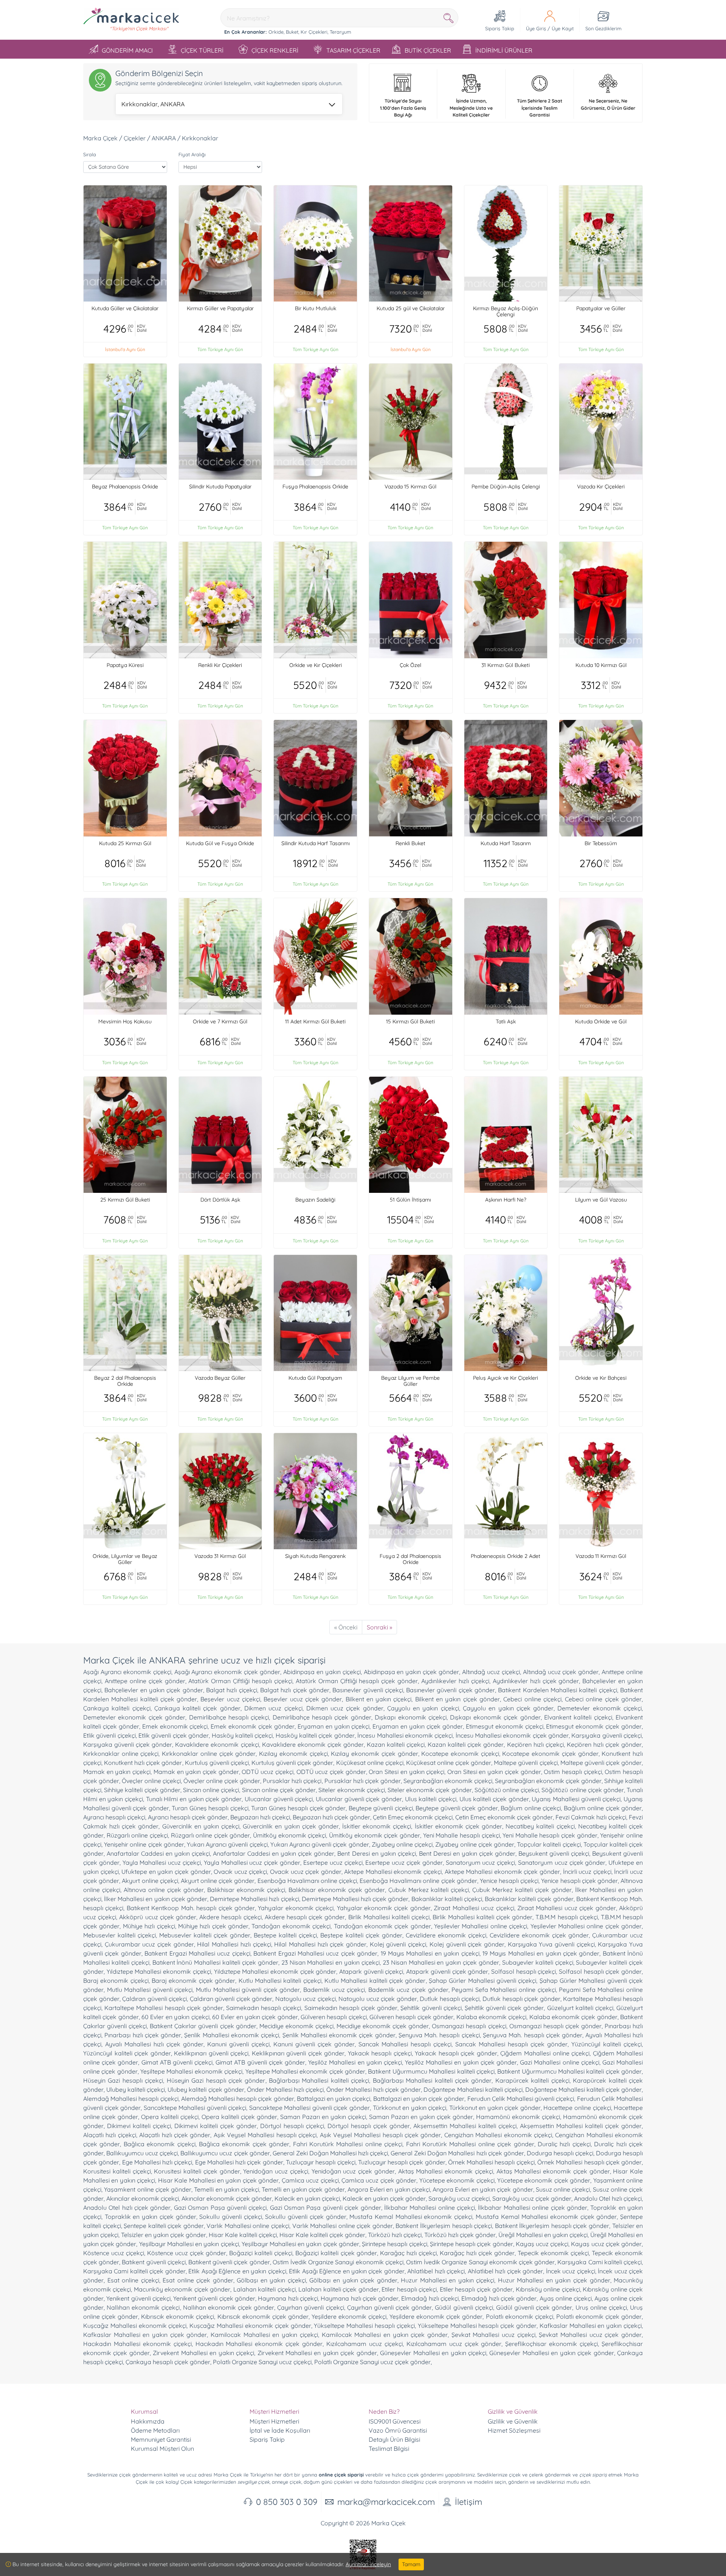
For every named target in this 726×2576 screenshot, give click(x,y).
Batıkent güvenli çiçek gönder (229, 2262)
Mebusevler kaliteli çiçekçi (119, 1935)
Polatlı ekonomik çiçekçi (520, 2316)
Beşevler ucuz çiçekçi (230, 1699)
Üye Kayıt (563, 28)
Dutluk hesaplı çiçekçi (450, 1999)
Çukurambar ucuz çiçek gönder (149, 1944)
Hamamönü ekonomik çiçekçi (518, 2117)
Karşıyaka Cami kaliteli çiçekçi (600, 2262)
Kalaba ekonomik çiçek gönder (573, 2017)
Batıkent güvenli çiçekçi (154, 2262)
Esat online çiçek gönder (198, 2280)
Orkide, (276, 32)
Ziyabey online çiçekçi (402, 1844)
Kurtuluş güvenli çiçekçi (217, 1763)
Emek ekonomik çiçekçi (175, 1726)
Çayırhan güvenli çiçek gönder (389, 2307)
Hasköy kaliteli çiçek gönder (315, 1735)
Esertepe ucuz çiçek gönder (404, 1862)
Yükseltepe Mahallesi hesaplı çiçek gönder (477, 2326)
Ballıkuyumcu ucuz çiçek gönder (225, 2153)
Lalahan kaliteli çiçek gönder (338, 2289)
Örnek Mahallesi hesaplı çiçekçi (491, 2162)
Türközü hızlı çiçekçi (395, 2235)
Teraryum (341, 32)
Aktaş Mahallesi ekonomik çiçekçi (446, 2171)
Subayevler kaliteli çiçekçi (538, 1962)
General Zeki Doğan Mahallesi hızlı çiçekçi (330, 2153)
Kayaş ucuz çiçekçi (542, 2244)
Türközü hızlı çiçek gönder (460, 2235)
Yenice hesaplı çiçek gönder (579, 1881)
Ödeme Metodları (155, 2430)
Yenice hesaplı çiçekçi (509, 1881)
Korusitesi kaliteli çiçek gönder (197, 2171)
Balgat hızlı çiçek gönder (295, 1690)
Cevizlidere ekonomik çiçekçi (446, 1935)
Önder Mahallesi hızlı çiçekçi (285, 2089)
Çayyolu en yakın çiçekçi (423, 1708)
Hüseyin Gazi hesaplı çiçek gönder (216, 2080)
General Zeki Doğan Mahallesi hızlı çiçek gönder (457, 2153)
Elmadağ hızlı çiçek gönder (499, 2298)
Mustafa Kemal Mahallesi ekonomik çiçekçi (411, 2217)
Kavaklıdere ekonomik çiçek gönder (313, 1744)
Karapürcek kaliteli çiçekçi (532, 2080)
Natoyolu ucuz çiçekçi (306, 1999)
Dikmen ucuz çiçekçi (273, 1708)
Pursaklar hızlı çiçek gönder (363, 1781)
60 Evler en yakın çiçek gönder (255, 2017)
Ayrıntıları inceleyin (368, 2564)
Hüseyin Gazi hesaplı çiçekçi (123, 2080)
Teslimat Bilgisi (389, 2449)
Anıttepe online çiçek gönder (145, 1681)
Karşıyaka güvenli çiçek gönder (128, 1744)
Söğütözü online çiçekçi (507, 1790)
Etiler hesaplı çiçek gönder (476, 2289)
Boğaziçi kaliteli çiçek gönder (336, 2253)
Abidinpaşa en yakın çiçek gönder (412, 1672)
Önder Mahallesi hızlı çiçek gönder (374, 2089)
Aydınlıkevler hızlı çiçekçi (455, 1681)
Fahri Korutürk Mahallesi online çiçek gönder (470, 2144)
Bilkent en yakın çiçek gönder (458, 1699)
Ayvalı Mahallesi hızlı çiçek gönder (154, 2044)
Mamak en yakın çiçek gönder (196, 1772)
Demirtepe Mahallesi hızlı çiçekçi (254, 1899)
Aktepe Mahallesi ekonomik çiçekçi (393, 1872)
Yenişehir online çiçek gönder (144, 1844)
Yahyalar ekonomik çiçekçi (296, 1908)
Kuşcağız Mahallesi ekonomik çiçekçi (135, 2326)
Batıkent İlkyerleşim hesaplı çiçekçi (444, 2226)
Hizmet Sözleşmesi (514, 2430)
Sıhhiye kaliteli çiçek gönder (142, 1790)
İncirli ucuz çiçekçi (587, 1872)
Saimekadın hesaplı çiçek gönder (351, 2008)
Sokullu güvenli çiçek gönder (306, 2217)
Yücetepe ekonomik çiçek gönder (544, 2180)
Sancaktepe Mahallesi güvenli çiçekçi (195, 2108)
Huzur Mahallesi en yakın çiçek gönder (554, 2280)
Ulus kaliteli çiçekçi (431, 1799)
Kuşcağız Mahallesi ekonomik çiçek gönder (250, 2326)
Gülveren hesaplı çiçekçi (334, 2017)
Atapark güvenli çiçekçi (371, 1971)
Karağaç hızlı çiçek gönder (477, 2253)
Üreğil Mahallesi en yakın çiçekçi (543, 2235)
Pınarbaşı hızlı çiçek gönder (143, 2035)
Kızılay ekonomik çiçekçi (293, 1754)
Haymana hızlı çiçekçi (288, 2298)
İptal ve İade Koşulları (280, 2430)
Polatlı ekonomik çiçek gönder (599, 2316)
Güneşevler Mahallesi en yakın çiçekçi (433, 2353)
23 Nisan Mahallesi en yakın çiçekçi (330, 1962)
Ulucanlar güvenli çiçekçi (279, 1799)
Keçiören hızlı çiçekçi (535, 1744)
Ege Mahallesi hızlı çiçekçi (157, 2162)
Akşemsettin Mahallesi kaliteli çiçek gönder (581, 2126)
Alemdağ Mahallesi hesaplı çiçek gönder (238, 2099)
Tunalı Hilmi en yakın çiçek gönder (194, 1799)
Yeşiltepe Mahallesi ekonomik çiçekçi (191, 2071)
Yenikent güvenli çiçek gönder (214, 2298)
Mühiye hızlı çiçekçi (149, 1926)
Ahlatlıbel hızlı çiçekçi (436, 2271)
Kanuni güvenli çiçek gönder (314, 2044)
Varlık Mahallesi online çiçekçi (248, 2226)
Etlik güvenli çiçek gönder (174, 1735)
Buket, (292, 32)
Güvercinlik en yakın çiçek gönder (291, 1826)
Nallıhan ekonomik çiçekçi (143, 2307)
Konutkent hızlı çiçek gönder (143, 1763)
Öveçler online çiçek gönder (222, 1781)
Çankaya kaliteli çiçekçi (117, 1708)
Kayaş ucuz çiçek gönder (606, 2244)
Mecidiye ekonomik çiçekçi (296, 2026)
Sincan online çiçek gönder (279, 1790)
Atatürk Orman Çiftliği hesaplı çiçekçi (240, 1681)
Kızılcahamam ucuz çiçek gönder (454, 2344)
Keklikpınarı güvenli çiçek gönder (298, 2053)
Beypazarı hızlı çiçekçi (260, 1817)
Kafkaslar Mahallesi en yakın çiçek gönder (145, 2335)
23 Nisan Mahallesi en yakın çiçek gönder (441, 1962)
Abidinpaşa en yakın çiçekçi (322, 1672)
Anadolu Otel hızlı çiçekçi (608, 2198)
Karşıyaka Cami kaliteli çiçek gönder (134, 2271)
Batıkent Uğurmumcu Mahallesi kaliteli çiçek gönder (569, 2071)
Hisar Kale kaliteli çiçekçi (243, 2235)
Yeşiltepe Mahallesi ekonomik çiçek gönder (305, 2071)
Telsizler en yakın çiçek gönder (164, 2235)
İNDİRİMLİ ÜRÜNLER (504, 50)
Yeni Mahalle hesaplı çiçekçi (462, 1835)
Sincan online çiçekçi (211, 1790)
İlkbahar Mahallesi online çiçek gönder (532, 2208)
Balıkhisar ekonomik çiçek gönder (337, 1890)
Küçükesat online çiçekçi (370, 1763)
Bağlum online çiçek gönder (603, 1808)
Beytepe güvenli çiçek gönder (457, 1808)
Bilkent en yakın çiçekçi (379, 1699)
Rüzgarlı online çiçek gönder (211, 1835)
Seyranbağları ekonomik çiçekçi (448, 1781)
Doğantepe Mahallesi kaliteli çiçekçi (473, 2089)
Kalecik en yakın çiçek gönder (384, 2198)
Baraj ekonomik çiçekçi (116, 1981)
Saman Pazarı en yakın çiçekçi (323, 2117)
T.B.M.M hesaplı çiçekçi (566, 1917)
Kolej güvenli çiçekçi (398, 1944)
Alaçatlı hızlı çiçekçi (110, 2135)
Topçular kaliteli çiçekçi (549, 1844)
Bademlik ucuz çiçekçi (334, 1990)
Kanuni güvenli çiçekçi (238, 2044)
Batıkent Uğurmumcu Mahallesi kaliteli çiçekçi (431, 2071)
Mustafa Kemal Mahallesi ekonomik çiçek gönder (546, 2217)
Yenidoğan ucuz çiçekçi (276, 2171)
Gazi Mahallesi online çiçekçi (560, 2062)
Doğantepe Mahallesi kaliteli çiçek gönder (583, 2089)
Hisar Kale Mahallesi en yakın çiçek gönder (219, 2180)
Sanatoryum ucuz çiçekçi (481, 1862)
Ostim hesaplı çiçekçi (573, 1772)
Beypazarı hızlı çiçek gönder (331, 1817)
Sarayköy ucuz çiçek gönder (532, 2198)
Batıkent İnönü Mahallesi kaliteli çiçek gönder (215, 1962)
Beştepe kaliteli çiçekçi (285, 1935)
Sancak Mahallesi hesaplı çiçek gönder (511, 2044)
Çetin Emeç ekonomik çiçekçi (413, 1817)
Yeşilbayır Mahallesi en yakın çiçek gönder (300, 2244)
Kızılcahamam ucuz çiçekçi (365, 2344)
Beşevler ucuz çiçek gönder (303, 1699)
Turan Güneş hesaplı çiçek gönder (298, 1808)
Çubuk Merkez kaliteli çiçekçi (429, 1890)
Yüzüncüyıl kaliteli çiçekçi (607, 2044)
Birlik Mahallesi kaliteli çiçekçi (389, 1917)
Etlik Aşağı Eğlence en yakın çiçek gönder (347, 2271)
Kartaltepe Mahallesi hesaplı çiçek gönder (164, 2008)
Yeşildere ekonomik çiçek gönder (436, 2316)
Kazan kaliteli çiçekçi (396, 1744)
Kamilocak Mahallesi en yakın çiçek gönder (385, 2335)
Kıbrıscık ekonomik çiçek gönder (263, 2316)
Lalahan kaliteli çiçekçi (264, 2289)
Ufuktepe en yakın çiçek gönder (166, 1872)
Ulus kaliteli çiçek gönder (494, 1799)
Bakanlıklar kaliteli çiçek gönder (529, 1899)
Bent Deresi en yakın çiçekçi (376, 1853)
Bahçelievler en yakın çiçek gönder (154, 1690)
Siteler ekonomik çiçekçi (351, 1790)
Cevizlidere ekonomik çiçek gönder (539, 1935)
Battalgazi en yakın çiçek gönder (419, 2099)
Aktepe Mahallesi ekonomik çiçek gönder (502, 1872)
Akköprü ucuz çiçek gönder (158, 1917)
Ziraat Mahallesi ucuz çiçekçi (474, 1908)
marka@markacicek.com (386, 2502)
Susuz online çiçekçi (563, 2189)
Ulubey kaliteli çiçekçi (136, 2089)
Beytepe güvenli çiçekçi (381, 1808)
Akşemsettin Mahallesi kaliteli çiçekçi (465, 2126)
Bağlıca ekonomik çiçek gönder (244, 2144)
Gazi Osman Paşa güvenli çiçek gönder (326, 2208)
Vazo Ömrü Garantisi (398, 2430)
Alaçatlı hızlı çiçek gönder (175, 2135)
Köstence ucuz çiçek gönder (187, 2253)
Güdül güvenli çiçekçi (464, 2307)
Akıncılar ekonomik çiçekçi (143, 2198)
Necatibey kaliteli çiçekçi (540, 1826)
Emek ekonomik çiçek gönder (253, 1726)
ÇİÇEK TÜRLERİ (202, 50)
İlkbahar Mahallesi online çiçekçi (430, 2208)
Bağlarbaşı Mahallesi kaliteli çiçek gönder (432, 2080)
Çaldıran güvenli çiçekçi (154, 1999)
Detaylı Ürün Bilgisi (394, 2439)
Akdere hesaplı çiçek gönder (305, 1917)
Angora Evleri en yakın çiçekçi (389, 2189)
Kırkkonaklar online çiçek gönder (209, 1754)
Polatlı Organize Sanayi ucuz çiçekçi (262, 2362)
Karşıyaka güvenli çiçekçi (607, 1735)
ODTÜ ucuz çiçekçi (267, 1772)
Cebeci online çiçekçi (532, 1699)
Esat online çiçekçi (133, 2280)
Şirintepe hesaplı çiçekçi (394, 2244)
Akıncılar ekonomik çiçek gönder (227, 2198)
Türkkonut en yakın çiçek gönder (495, 2108)
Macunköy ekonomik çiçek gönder (182, 2289)
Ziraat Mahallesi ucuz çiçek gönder (567, 1908)
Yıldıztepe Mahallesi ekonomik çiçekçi (159, 1971)
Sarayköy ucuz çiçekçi (459, 2198)
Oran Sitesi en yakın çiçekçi (406, 1772)
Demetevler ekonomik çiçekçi (600, 1708)
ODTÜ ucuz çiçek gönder (331, 1772)
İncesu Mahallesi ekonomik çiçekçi (405, 1735)
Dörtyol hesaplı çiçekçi (292, 2126)
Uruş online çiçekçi (601, 2307)
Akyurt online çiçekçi (150, 1881)
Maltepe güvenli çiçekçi (526, 1763)
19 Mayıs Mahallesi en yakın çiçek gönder (541, 1953)
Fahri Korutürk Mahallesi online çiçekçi (348, 2144)
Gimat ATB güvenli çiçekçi (177, 2062)
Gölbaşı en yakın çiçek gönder (353, 2280)
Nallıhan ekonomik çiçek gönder (229, 2307)
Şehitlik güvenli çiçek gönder (504, 2008)
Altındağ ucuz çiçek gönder (561, 1672)
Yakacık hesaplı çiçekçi (380, 2053)
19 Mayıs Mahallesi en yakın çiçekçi (430, 1953)
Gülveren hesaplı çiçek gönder (411, 2017)
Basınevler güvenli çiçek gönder (451, 1690)
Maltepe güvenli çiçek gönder (601, 1763)
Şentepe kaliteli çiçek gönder (164, 2226)
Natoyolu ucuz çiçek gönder (378, 1999)
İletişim (468, 2502)
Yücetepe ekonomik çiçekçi (457, 2180)
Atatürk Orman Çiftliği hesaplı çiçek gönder (357, 1681)
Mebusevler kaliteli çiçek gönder (205, 1935)
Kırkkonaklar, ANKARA (153, 104)
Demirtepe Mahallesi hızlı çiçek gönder (355, 1899)
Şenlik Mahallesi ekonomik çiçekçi (232, 2035)
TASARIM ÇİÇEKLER (353, 50)
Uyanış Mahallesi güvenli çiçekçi (576, 1799)
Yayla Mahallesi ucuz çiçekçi (162, 1862)
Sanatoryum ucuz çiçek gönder (562, 1862)
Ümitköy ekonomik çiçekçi (289, 1835)
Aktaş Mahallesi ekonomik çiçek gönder (553, 2171)
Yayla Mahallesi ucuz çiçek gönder (252, 1862)
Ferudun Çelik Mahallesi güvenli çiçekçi (521, 2099)
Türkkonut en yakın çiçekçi (410, 2108)
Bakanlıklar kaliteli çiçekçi (447, 1899)
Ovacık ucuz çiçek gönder (306, 1872)
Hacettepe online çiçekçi (577, 2108)
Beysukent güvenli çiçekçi (554, 1853)
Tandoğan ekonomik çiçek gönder (382, 1926)
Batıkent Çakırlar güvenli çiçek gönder (203, 2026)
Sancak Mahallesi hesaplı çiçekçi (405, 2044)
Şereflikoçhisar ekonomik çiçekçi (551, 2344)
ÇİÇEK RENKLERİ (275, 50)
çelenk (536, 2475)
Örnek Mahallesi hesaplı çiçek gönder (589, 2162)
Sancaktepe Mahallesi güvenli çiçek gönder (309, 2108)
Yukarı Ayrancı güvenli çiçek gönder (320, 1844)
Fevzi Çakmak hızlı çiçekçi (591, 1817)
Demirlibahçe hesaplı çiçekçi (229, 1717)
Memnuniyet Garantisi (161, 2439)
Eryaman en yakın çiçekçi (334, 1726)
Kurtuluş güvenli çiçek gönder (292, 1763)
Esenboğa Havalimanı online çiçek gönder (418, 1881)
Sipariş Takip (267, 2439)
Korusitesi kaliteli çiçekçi (117, 2171)
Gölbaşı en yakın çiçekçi (271, 2280)
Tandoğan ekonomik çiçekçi (291, 1926)
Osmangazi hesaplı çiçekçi (469, 2026)
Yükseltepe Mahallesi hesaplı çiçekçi (364, 2326)
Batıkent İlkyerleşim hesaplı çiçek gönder (552, 2226)
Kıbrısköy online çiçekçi (548, 2289)
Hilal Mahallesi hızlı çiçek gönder (320, 1944)
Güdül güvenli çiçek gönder (534, 2307)
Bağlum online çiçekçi (531, 1808)
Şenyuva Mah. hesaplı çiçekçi (439, 2035)
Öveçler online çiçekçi (151, 1781)
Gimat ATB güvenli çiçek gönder (260, 2062)
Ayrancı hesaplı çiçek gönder (188, 1817)
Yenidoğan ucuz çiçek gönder (353, 2171)
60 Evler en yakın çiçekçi (175, 2017)
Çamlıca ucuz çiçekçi (310, 2180)
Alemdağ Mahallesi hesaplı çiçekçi (131, 2099)
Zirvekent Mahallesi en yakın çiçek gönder (317, 2353)
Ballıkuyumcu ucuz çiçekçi (142, 2153)
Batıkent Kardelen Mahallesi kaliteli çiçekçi (557, 1690)
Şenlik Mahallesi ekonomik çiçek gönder (339, 2035)
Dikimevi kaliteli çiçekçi (139, 2126)
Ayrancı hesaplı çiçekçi (114, 1817)
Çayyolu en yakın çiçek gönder (508, 1708)
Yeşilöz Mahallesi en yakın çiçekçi (355, 2062)
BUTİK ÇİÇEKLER (428, 50)
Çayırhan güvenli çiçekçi (310, 2307)
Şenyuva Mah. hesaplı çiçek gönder (533, 2035)
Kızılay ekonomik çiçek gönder (374, 1754)
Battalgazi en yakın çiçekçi (334, 2099)
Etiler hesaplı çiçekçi (409, 2289)
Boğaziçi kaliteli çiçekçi (261, 2253)
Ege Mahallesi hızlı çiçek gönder (239, 2162)
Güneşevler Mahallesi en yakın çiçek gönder (551, 2353)
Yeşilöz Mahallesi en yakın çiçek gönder (461, 2062)
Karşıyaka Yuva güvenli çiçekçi (551, 1944)
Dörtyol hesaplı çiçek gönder (369, 2126)
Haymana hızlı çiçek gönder (360, 2298)
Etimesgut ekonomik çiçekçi (505, 1726)
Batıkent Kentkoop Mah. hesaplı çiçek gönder (191, 1908)
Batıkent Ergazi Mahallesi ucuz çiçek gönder (315, 1953)
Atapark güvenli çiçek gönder (447, 1971)
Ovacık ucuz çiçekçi (240, 1872)
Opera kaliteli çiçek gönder (239, 2117)
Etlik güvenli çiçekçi (109, 1735)
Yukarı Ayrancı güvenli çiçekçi (227, 1844)
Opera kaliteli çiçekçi (170, 2117)
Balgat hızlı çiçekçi (232, 1690)
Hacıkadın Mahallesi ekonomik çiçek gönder (259, 2344)
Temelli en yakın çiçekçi (226, 2189)
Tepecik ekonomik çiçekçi (553, 2253)
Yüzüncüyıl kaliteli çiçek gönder (127, 2053)
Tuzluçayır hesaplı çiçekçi (321, 2162)
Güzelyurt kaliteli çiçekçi (580, 2008)
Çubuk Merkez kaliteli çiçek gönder (522, 1890)
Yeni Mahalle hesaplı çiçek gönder (550, 1835)
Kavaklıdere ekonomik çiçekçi (217, 1744)
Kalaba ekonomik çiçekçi (492, 2017)
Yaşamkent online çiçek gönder (148, 2189)
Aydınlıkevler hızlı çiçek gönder (536, 1681)
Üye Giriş (536, 28)
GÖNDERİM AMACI (127, 50)
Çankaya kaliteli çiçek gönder (197, 1708)
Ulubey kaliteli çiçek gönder (206, 2089)
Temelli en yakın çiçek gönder (303, 2189)
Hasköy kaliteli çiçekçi (242, 1735)
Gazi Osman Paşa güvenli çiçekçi (220, 2208)
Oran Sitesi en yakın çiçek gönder (494, 1772)
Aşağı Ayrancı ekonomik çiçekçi (127, 1672)
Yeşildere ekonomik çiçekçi (349, 2316)
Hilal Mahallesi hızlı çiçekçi (234, 1944)
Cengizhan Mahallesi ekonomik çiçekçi (498, 2135)
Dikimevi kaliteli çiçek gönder (216, 2126)
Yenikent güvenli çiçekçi (138, 2298)
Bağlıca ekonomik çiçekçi (160, 2144)
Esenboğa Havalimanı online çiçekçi (307, 1881)
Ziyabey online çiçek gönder (475, 1844)
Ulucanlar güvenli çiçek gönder (359, 1799)
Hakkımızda (148, 2421)
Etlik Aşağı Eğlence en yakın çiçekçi (237, 2271)
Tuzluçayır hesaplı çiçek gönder (402, 2162)
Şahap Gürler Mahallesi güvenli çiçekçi (482, 1981)
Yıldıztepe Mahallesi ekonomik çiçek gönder (275, 1971)
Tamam (411, 2564)
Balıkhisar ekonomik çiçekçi (246, 1890)
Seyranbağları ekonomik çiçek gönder (548, 1781)
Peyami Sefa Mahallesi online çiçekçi (503, 1990)
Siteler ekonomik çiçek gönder (430, 1790)
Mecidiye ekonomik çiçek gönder (383, 2026)
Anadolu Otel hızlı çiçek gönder (127, 2208)
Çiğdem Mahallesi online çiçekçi (545, 2053)
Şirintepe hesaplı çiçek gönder (472, 2244)
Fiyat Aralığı (192, 154)
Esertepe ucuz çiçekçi (333, 1862)
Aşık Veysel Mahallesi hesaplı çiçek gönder (381, 2135)
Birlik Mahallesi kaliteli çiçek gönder (482, 1917)
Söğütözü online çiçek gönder (583, 1790)
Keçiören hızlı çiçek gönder (604, 1744)
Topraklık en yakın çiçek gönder (150, 2217)
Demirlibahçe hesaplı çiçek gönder (322, 1717)
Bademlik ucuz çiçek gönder (408, 1990)
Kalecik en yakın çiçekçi (307, 2198)
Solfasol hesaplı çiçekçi (524, 1971)
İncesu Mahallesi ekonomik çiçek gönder (512, 1735)
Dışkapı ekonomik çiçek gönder (495, 1717)
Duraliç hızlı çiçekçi (564, 2144)
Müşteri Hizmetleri (274, 2421)
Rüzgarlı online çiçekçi (137, 1835)
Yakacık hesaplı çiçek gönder (456, 2053)
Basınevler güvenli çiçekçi (368, 1690)
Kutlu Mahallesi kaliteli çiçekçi (280, 1981)
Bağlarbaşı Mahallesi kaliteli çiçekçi (319, 2080)
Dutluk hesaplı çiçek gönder (521, 1999)
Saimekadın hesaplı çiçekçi (264, 2008)
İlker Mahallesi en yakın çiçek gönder (156, 1899)
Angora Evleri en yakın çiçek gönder (483, 2189)
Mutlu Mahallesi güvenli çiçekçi (150, 1990)
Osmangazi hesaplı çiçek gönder (555, 2026)
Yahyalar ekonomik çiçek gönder (384, 1908)
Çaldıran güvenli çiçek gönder (231, 1999)
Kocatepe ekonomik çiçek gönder (550, 1754)
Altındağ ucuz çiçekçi (491, 1672)
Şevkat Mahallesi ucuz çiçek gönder (590, 2335)
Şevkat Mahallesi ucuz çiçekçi (493, 2335)
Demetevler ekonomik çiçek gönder (134, 1717)
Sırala (90, 154)
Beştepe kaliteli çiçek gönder (361, 1935)
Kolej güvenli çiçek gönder (467, 1944)
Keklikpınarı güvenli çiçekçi (211, 2053)
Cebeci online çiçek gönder (603, 1699)
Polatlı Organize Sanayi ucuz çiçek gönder (372, 2362)
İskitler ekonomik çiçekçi (377, 1826)
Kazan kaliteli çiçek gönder (466, 1744)
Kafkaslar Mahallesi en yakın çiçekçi (591, 2326)
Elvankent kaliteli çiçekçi (578, 1717)
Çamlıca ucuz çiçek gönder (379, 2180)
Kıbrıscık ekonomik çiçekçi (178, 2316)
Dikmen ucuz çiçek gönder (345, 1708)
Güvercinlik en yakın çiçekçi (201, 1826)
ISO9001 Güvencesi (395, 2421)
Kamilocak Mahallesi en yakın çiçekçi (264, 2335)
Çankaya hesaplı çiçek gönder (168, 2362)
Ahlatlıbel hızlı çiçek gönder (505, 2271)
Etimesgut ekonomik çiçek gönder (594, 1726)
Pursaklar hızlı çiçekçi (292, 1781)
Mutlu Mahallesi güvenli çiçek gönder (248, 1990)
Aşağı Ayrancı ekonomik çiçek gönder (227, 1672)
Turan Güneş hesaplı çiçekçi (210, 1808)
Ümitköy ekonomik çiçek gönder (375, 1835)
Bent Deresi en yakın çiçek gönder (467, 1853)
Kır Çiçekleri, (314, 32)
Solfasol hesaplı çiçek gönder (600, 1971)
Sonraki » (379, 1627)
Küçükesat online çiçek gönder (449, 1763)
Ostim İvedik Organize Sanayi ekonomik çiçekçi (338, 2262)
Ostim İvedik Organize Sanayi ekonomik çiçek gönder (480, 2262)
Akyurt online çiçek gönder (218, 1881)
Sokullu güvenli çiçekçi (230, 2217)
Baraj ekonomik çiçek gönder (193, 1981)
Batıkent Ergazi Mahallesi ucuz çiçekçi (197, 1953)
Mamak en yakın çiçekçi (117, 1772)
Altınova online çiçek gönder (164, 1890)
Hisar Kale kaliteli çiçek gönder (322, 2235)
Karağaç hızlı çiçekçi (408, 2253)
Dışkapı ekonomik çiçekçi (411, 1717)
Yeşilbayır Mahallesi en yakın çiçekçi (189, 2244)
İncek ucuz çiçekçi (571, 2271)
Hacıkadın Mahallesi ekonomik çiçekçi (137, 2344)
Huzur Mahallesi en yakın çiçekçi (448, 2280)
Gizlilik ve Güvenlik (513, 2421)
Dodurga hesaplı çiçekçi (560, 2153)
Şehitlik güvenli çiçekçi (431, 2008)
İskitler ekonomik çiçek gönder (458, 1826)
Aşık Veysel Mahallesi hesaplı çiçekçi (265, 2135)
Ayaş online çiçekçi (566, 2298)
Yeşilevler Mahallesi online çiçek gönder (586, 1926)
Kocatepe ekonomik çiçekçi (460, 1754)
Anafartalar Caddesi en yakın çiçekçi (158, 1853)
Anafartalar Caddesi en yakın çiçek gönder (274, 1853)
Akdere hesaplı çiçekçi (230, 1917)
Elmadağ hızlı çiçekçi (430, 2298)
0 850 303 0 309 (287, 2502)
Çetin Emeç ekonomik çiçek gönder (504, 1817)
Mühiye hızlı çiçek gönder (213, 1926)
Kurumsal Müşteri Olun (162, 2449)
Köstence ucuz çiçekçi (114, 2253)
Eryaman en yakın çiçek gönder (418, 1726)
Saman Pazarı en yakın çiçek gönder (421, 2117)
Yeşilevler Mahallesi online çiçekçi (481, 1926)
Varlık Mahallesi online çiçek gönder (343, 2226)
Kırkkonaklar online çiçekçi (121, 1754)
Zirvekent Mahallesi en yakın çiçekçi (203, 2353)
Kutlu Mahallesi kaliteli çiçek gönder (375, 1981)
